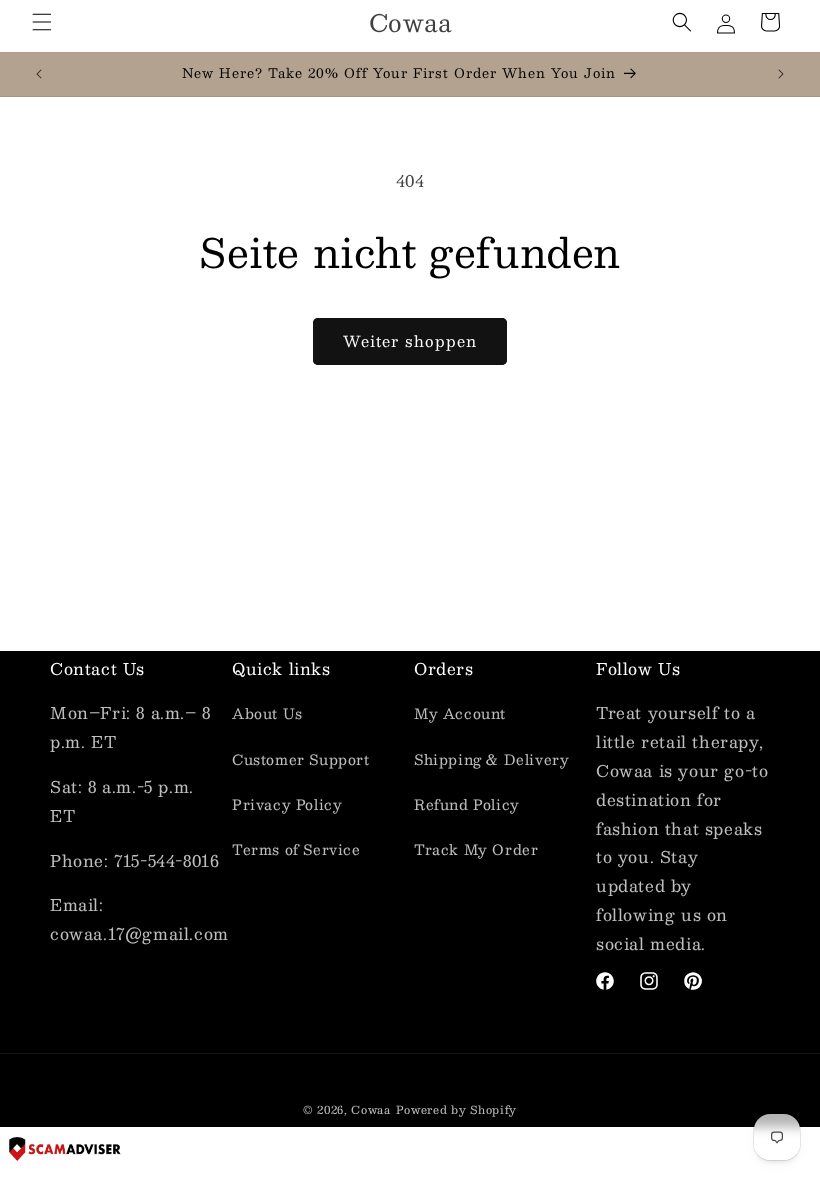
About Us (267, 713)
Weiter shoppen (410, 340)
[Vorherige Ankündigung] (39, 74)
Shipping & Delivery (491, 759)
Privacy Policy (287, 804)
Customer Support (301, 759)
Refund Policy (467, 804)
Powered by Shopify (457, 1109)
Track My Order (476, 849)
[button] (42, 22)
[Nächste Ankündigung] (781, 74)
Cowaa (371, 1109)
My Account (460, 713)
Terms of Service (296, 849)
